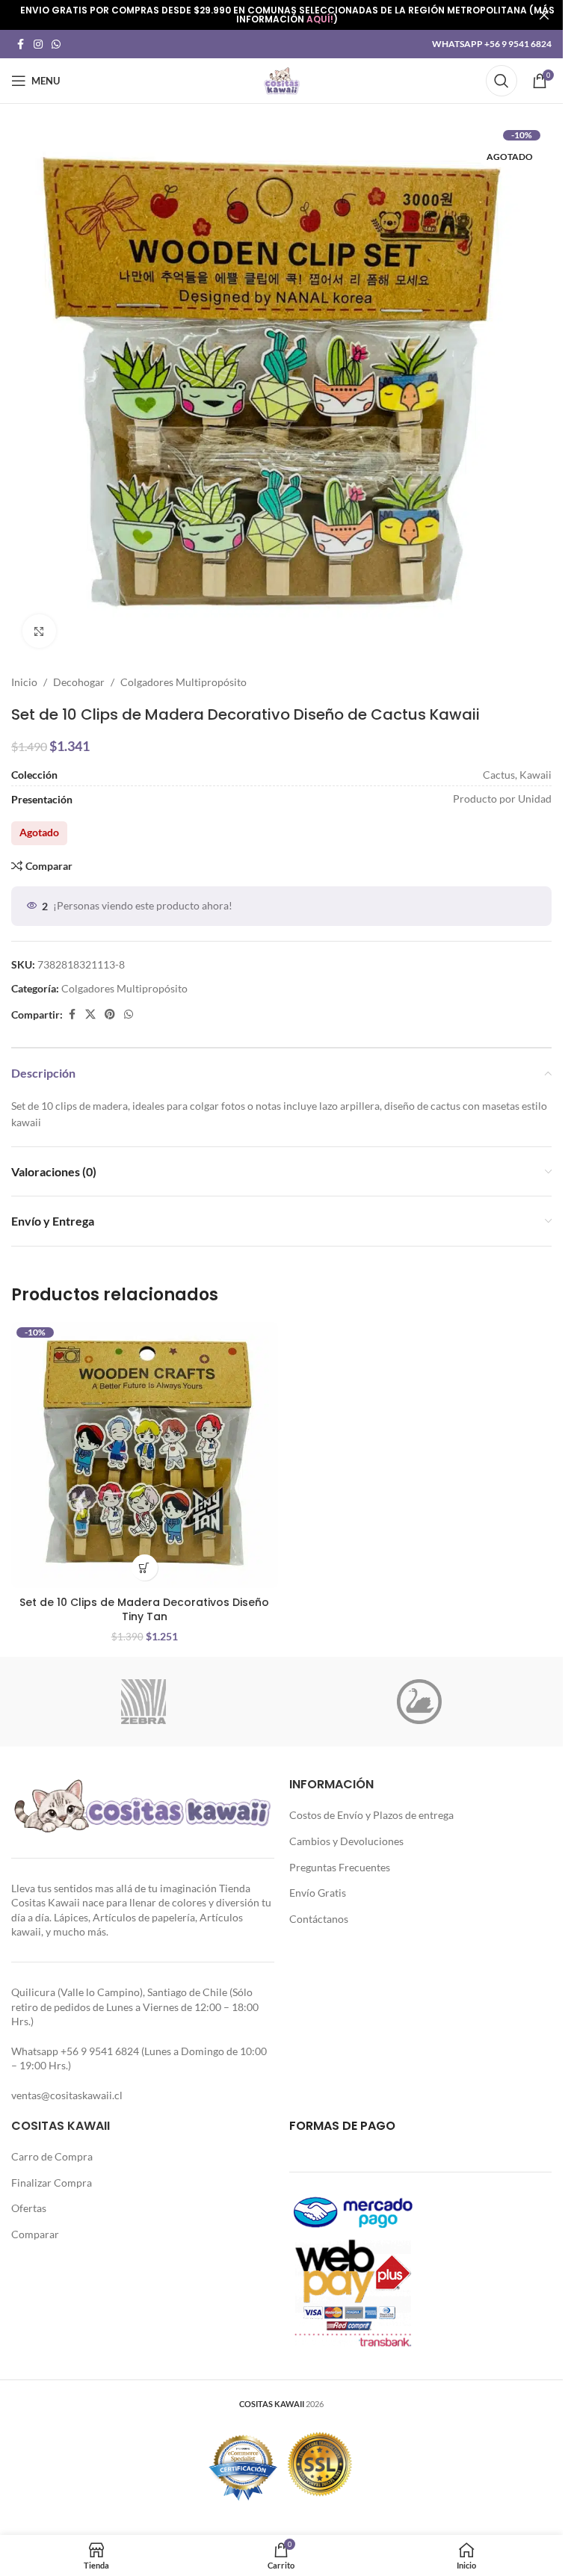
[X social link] (90, 1014)
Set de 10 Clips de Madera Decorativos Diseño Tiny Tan (144, 1610)
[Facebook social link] (20, 44)
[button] (145, 1567)
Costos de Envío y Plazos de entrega (371, 1815)
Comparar (35, 2234)
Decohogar (79, 682)
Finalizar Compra (52, 2183)
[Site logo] (282, 80)
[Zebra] (144, 1702)
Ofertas (29, 2208)
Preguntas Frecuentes (340, 1867)
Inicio (24, 682)
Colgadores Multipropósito (183, 682)
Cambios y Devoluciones (346, 1841)
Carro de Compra (52, 2156)
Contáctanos (319, 1919)
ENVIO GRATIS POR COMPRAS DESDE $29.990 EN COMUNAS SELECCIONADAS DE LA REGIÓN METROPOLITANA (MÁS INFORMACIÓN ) (287, 15)
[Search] (502, 81)
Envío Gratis (318, 1893)
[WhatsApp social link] (56, 44)
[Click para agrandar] (39, 631)
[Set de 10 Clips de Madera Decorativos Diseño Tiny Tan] (145, 1455)
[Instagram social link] (38, 44)
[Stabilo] (420, 1702)
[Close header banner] (544, 15)
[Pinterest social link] (110, 1014)
